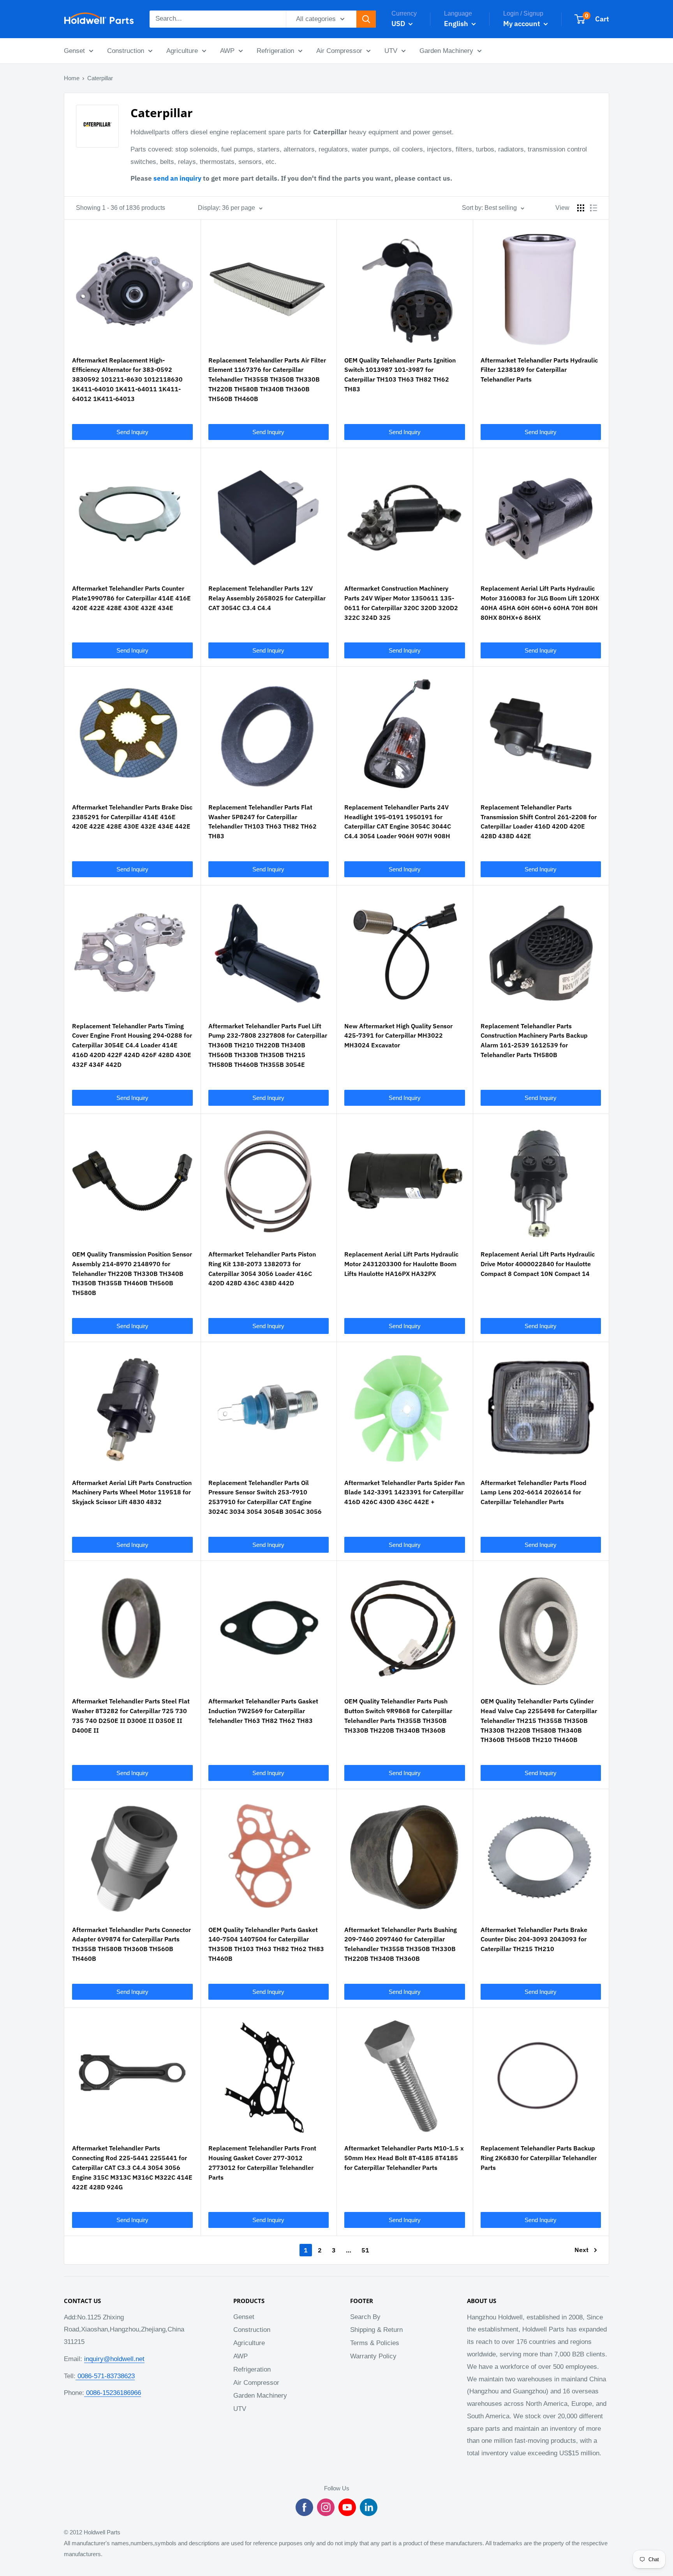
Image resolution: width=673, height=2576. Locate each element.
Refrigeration (252, 2369)
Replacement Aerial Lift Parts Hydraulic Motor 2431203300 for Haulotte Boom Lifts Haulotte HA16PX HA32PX (401, 1264)
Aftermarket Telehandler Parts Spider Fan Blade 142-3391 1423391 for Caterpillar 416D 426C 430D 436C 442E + (404, 1492)
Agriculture (249, 2343)
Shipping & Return (376, 2330)
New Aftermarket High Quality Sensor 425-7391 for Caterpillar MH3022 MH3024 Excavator (398, 1036)
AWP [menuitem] (227, 51)
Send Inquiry (132, 432)
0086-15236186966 (113, 2393)
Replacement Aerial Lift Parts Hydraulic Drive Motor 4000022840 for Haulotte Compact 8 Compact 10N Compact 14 (538, 1264)
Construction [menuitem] (126, 51)
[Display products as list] (594, 208)
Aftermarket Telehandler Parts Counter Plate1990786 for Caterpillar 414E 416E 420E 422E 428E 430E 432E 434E (131, 598)
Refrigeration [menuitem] (275, 51)
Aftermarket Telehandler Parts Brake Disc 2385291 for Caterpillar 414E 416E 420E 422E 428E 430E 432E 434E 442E (132, 817)
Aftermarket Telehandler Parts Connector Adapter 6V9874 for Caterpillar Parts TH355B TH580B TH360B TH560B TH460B (131, 1944)
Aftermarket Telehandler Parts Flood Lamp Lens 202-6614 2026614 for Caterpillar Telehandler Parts (534, 1492)
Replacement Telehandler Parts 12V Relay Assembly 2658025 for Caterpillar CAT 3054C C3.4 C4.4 (267, 598)
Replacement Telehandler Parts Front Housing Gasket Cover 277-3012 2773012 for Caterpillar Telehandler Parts (262, 2163)
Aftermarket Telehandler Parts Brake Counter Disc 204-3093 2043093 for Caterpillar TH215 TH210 (534, 1939)
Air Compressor (256, 2383)
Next (581, 2250)
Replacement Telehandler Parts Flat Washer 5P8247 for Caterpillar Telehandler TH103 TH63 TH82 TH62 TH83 (263, 822)
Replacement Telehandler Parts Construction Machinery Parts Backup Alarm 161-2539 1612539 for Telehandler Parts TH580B (534, 1040)
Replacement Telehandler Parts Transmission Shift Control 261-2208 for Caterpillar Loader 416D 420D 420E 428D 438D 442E (539, 822)
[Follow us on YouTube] (347, 2507)
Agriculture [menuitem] (182, 51)
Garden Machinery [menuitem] (446, 51)
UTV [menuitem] (391, 51)
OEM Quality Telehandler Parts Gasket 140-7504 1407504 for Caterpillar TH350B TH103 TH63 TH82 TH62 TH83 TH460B (266, 1944)
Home (72, 78)
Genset (244, 2317)
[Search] (366, 19)
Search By (365, 2317)
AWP (240, 2356)
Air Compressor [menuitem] (339, 51)
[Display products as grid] (581, 208)
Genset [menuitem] (74, 51)
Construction (252, 2330)
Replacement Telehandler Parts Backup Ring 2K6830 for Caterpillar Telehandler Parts (539, 2158)
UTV (240, 2409)
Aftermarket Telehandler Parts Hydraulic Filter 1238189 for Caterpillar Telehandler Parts (539, 370)
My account (522, 24)
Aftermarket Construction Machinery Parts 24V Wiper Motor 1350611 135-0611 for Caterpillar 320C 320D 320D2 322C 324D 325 (401, 603)
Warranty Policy (373, 2356)
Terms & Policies (375, 2343)
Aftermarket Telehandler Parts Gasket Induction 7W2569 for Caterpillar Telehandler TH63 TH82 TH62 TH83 (263, 1711)
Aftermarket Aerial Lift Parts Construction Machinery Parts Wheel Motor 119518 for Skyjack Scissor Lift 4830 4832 (132, 1492)
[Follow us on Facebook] (304, 2507)
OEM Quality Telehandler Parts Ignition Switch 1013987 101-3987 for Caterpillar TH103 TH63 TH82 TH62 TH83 (400, 375)
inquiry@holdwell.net (114, 2359)
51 (365, 2250)
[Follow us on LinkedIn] (369, 2507)
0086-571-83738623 (105, 2376)
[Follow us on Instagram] (326, 2507)
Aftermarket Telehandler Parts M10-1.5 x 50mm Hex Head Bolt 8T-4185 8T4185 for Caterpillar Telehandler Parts (404, 2158)
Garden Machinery (260, 2396)
